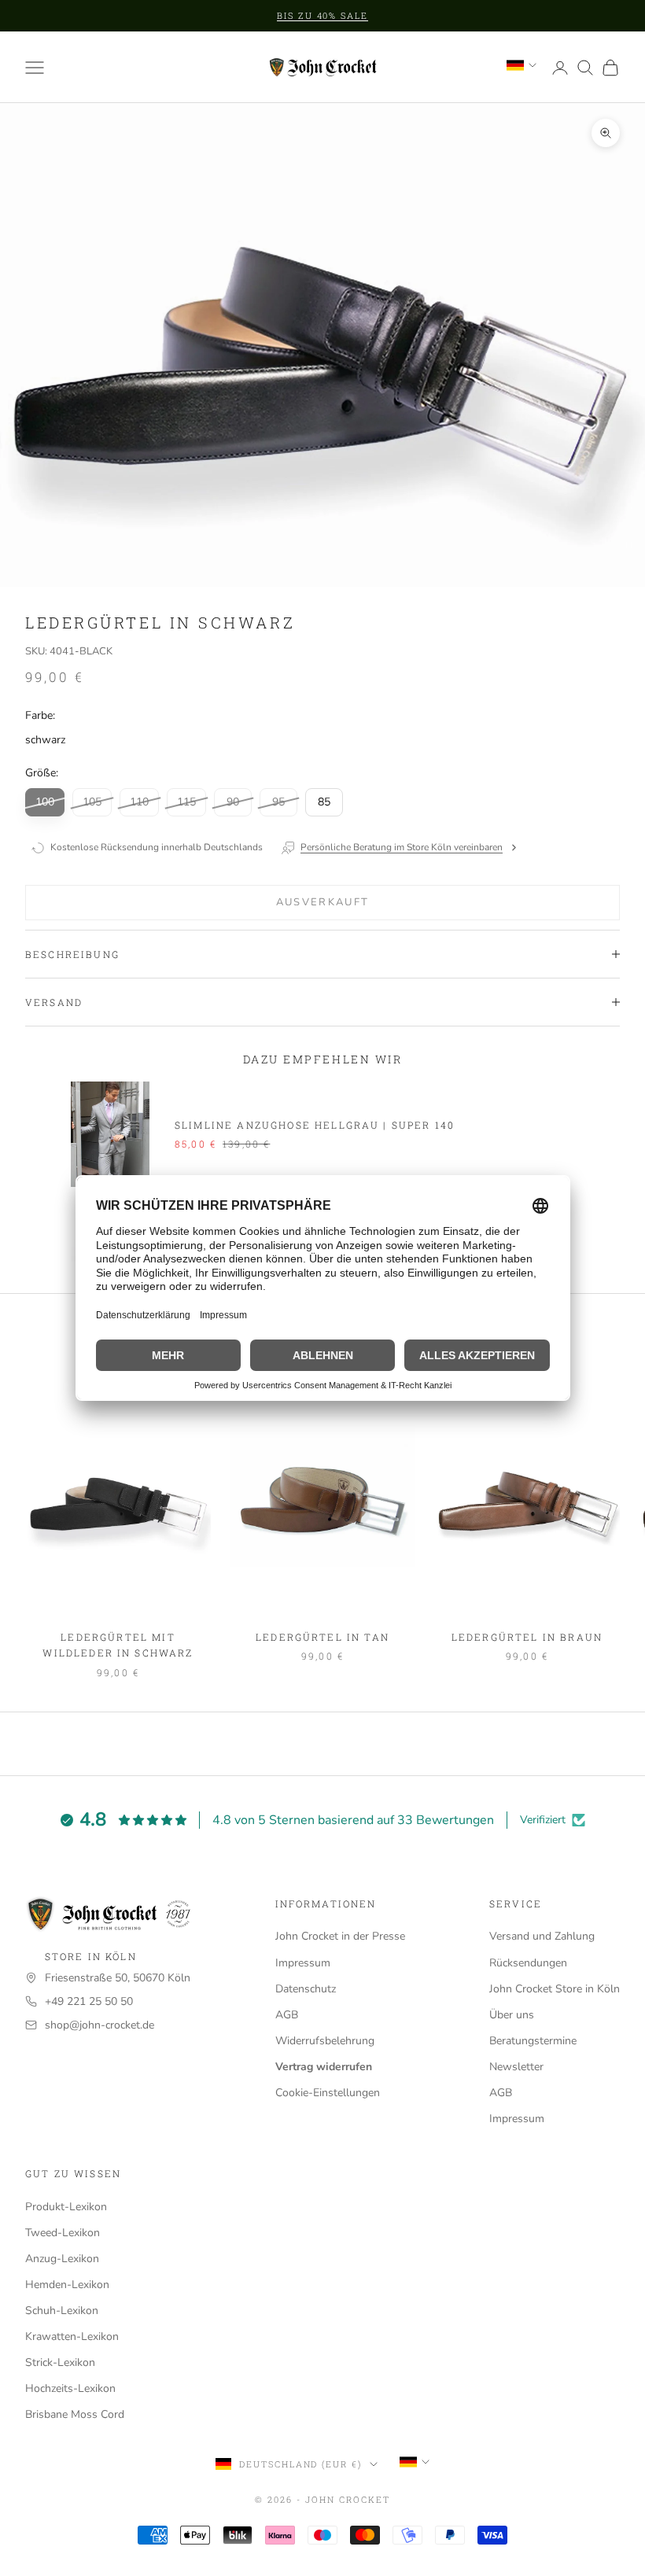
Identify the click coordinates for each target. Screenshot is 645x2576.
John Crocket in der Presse (340, 1936)
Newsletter (516, 2067)
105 (92, 802)
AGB (287, 2015)
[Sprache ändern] (522, 65)
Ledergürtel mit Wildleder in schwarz (118, 1645)
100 (45, 802)
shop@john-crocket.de (100, 2025)
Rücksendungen (528, 1963)
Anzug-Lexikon (62, 2259)
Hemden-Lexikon (67, 2285)
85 (324, 802)
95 (278, 802)
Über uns (512, 2015)
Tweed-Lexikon (63, 2233)
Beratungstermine (533, 2041)
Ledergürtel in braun (527, 1637)
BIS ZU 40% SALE (323, 15)
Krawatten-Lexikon (72, 2336)
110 (139, 802)
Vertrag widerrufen (324, 2067)
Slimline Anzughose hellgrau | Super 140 (315, 1125)
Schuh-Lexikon (62, 2311)
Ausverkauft (323, 902)
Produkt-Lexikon (66, 2207)
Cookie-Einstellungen (328, 2093)
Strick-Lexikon (60, 2362)
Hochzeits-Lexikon (70, 2388)
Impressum (303, 1963)
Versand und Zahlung (542, 1936)
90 (233, 802)
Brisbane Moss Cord (75, 2414)
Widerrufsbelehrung (325, 2041)
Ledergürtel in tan (322, 1637)
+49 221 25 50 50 (89, 2001)
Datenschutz (306, 1989)
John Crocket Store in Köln (555, 1989)
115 (186, 802)
